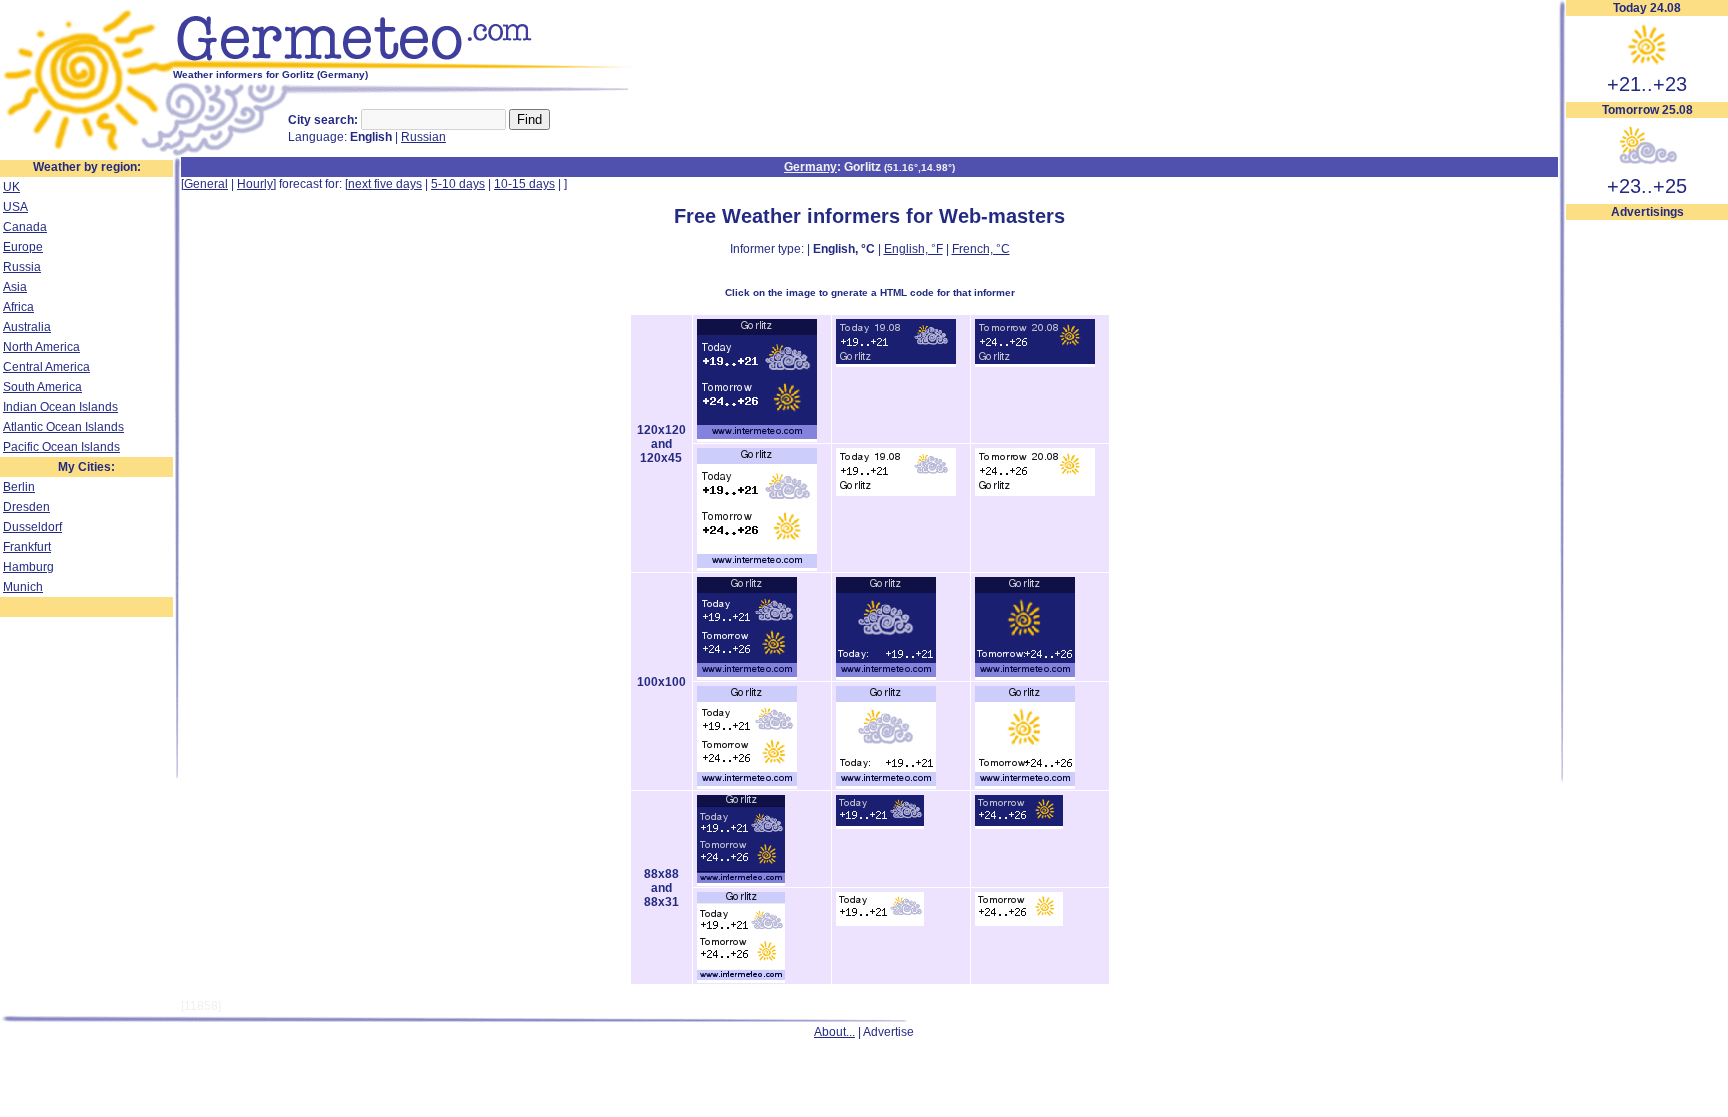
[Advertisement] (1647, 521)
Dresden (26, 507)
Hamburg (28, 567)
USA (15, 207)
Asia (15, 287)
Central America (46, 367)
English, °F (913, 249)
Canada (25, 227)
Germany (810, 167)
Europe (23, 247)
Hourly (255, 184)
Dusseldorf (32, 527)
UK (11, 187)
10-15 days (524, 184)
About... (834, 1032)
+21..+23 (1647, 84)
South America (42, 387)
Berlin (19, 487)
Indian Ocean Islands (60, 407)
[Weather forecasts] (407, 65)
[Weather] (86, 153)
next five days (385, 184)
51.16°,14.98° (919, 167)
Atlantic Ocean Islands (63, 427)
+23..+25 (1647, 186)
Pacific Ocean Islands (61, 447)
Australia (27, 327)
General (206, 184)
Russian (423, 137)
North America (41, 347)
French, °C (981, 249)
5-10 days (458, 184)
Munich (23, 587)
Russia (22, 267)
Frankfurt (27, 547)
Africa (18, 307)
